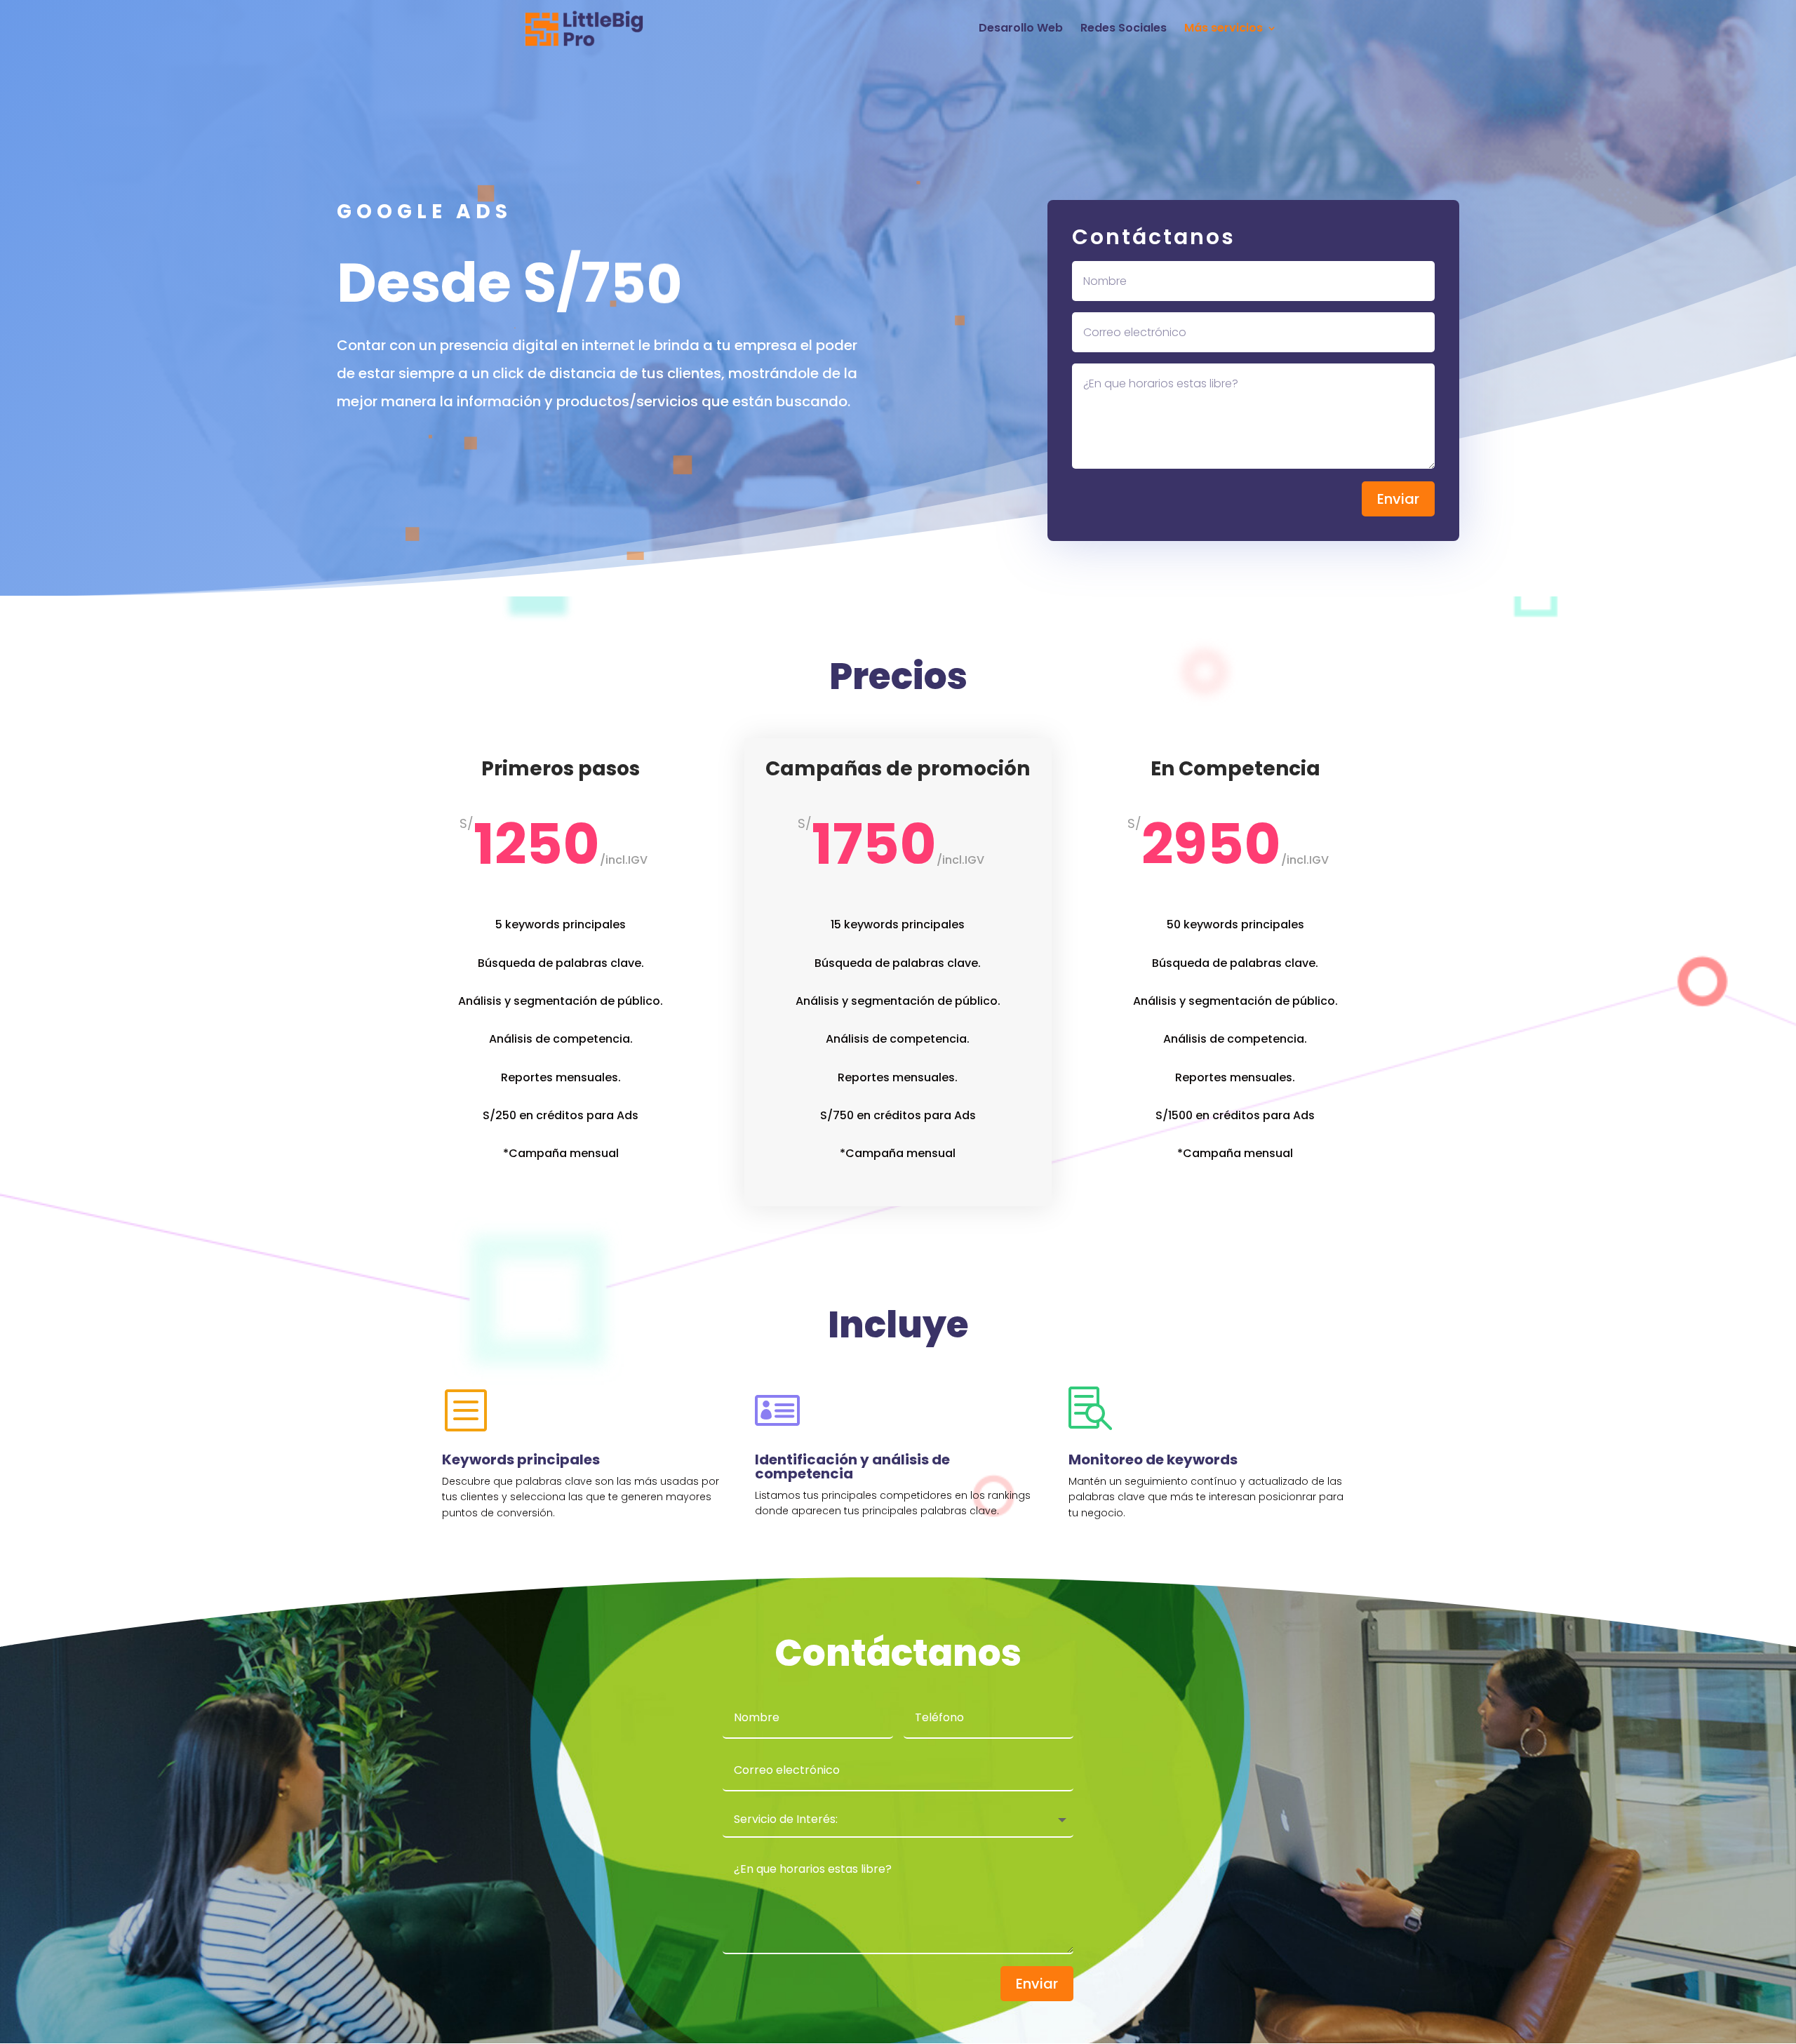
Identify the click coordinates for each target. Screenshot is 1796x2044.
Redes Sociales (1124, 29)
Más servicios (1224, 29)
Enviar (1398, 499)
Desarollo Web (1021, 29)
